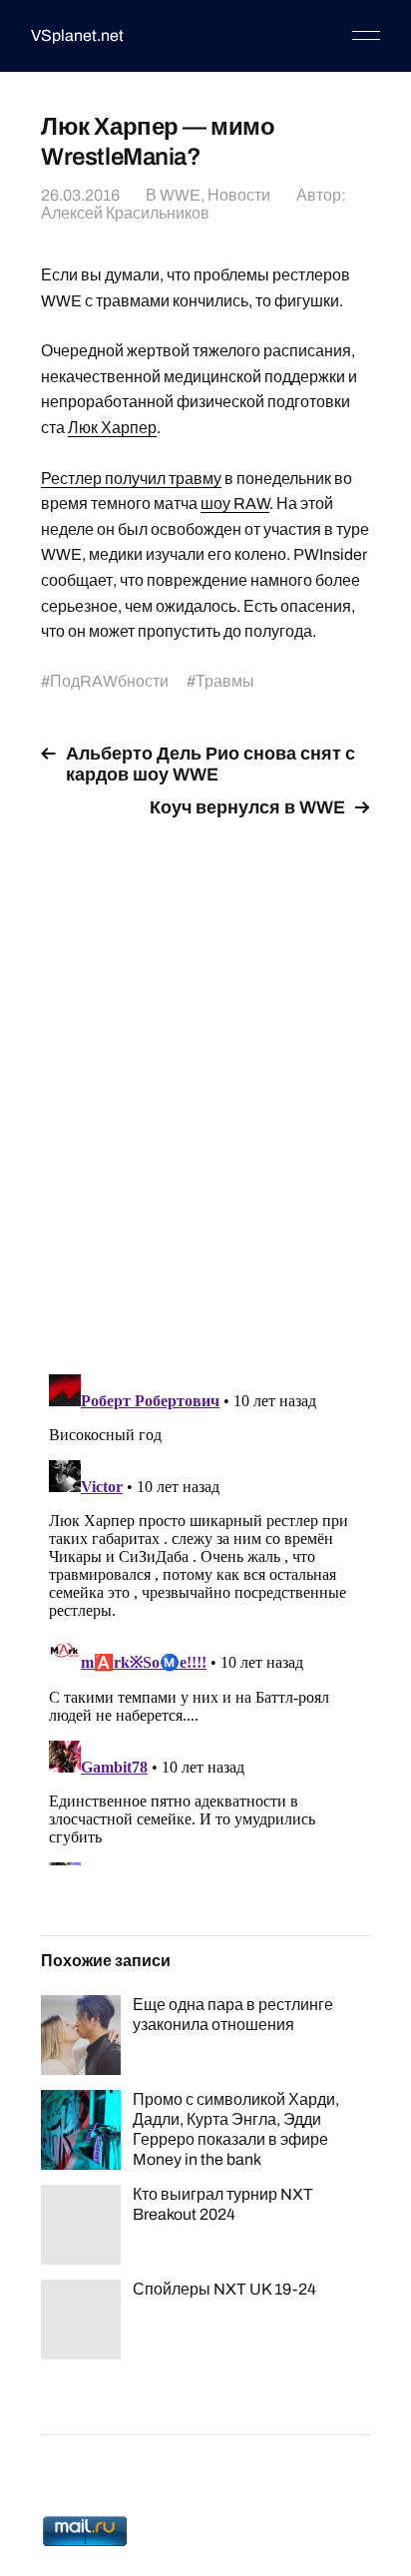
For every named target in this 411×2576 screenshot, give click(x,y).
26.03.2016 (80, 195)
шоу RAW (235, 504)
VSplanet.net (77, 35)
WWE (180, 195)
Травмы (225, 681)
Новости (239, 195)
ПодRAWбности (109, 681)
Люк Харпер (112, 428)
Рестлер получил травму (131, 479)
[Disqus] (205, 1085)
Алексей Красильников (125, 213)
